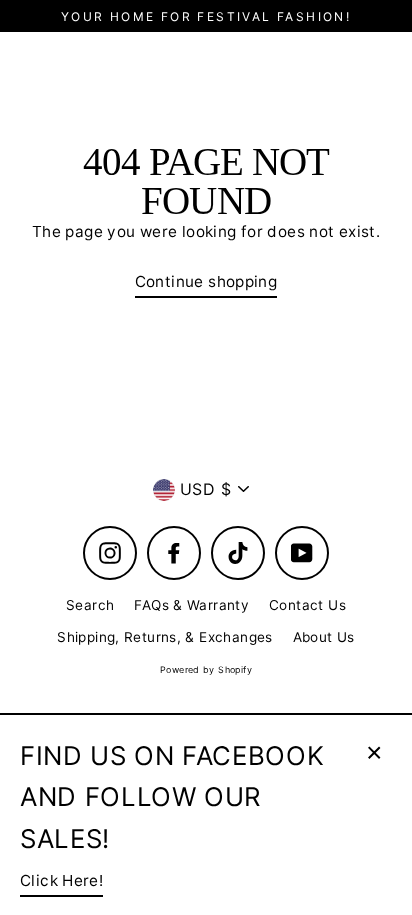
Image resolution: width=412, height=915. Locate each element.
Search (90, 605)
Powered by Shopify (206, 669)
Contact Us (307, 605)
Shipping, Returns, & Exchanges (164, 637)
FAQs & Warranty (191, 605)
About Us (324, 637)
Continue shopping (206, 281)
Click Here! (61, 880)
